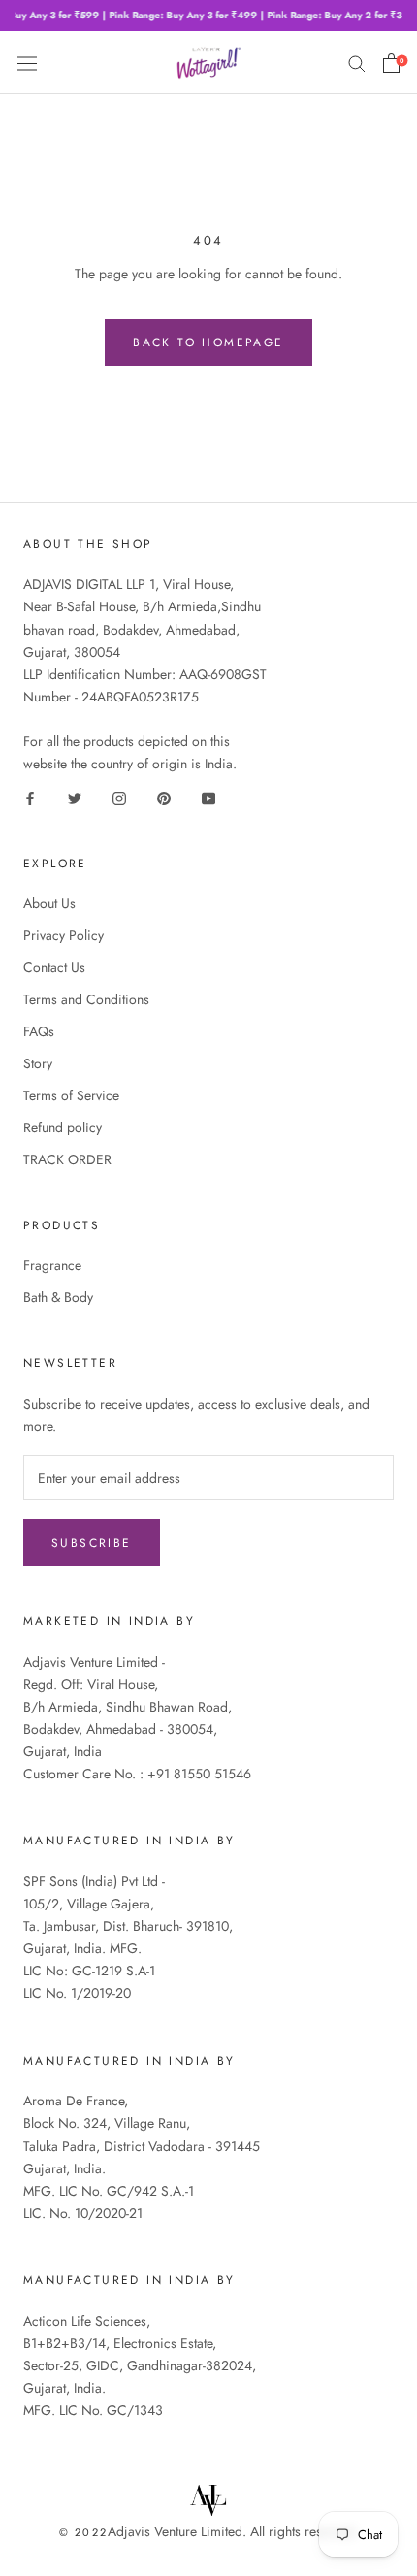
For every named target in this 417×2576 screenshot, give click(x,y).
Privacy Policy (64, 935)
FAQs (39, 1031)
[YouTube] (208, 797)
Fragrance (52, 1265)
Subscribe (92, 1543)
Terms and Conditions (86, 999)
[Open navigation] (27, 62)
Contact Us (54, 967)
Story (38, 1063)
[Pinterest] (164, 797)
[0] (391, 63)
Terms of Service (71, 1095)
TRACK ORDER (67, 1159)
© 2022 (83, 2532)
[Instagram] (119, 797)
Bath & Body (58, 1297)
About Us (49, 903)
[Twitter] (75, 797)
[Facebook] (30, 797)
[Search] (357, 63)
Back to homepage (208, 342)
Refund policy (63, 1127)
